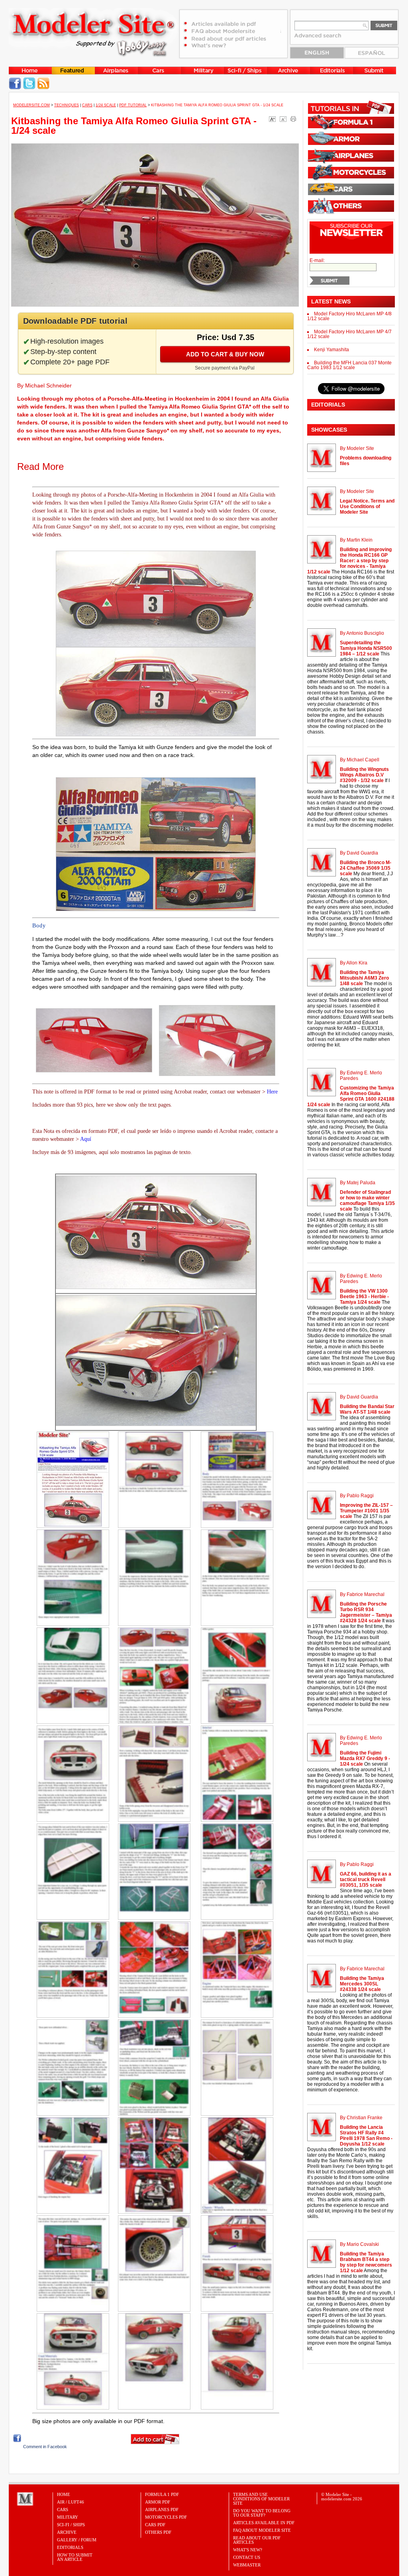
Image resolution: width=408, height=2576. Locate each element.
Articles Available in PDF (264, 2523)
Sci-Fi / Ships (71, 2525)
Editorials (70, 2547)
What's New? (248, 2550)
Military (68, 2517)
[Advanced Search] (322, 38)
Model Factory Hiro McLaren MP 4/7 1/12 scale (349, 334)
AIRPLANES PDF (162, 2509)
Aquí (86, 1139)
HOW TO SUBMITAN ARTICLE (75, 2557)
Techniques (67, 105)
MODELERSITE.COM (31, 105)
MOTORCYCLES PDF (166, 2517)
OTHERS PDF (158, 2532)
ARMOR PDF (158, 2502)
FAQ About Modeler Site (262, 2530)
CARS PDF (155, 2525)
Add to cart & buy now (225, 354)
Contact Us (247, 2557)
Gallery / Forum (77, 2540)
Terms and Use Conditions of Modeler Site (261, 2499)
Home (64, 2494)
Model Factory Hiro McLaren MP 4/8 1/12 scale (349, 316)
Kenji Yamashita (331, 350)
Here (272, 1092)
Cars (87, 105)
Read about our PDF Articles (257, 2540)
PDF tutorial (133, 105)
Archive (67, 2532)
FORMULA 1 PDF (162, 2494)
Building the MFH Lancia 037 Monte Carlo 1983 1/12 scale (349, 365)
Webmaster (247, 2565)
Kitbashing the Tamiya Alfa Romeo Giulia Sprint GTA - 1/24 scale (134, 126)
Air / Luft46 (71, 2502)
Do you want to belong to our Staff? (262, 2513)
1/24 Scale (106, 105)
